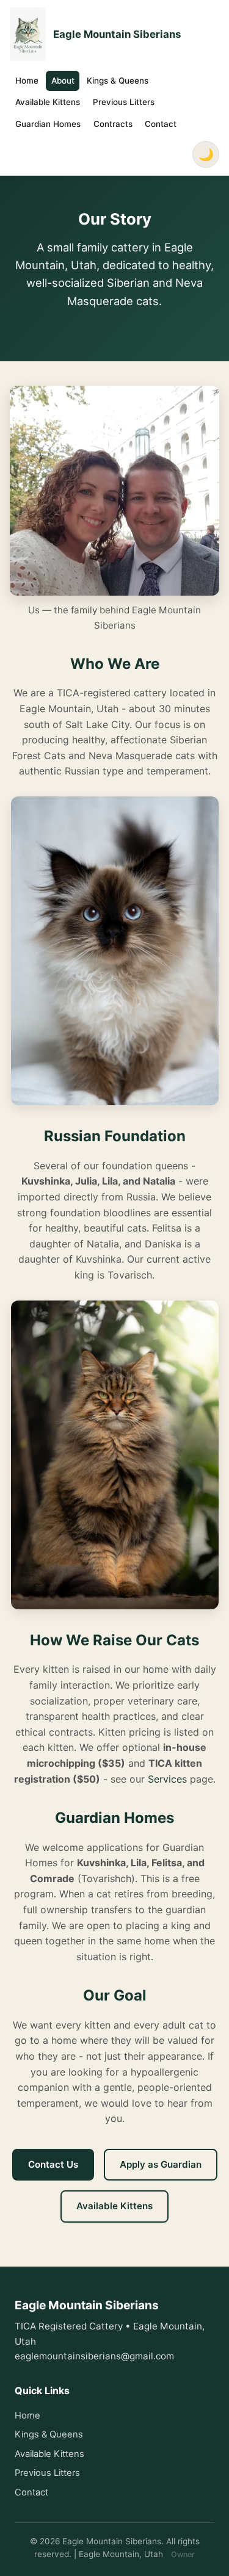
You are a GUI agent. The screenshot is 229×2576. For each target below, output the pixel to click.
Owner (183, 2554)
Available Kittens (48, 102)
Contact (161, 124)
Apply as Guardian (161, 2164)
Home (27, 81)
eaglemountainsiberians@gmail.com (94, 2356)
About (63, 81)
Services (167, 1779)
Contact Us (53, 2164)
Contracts (113, 124)
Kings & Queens (118, 81)
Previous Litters (124, 102)
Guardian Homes (48, 124)
